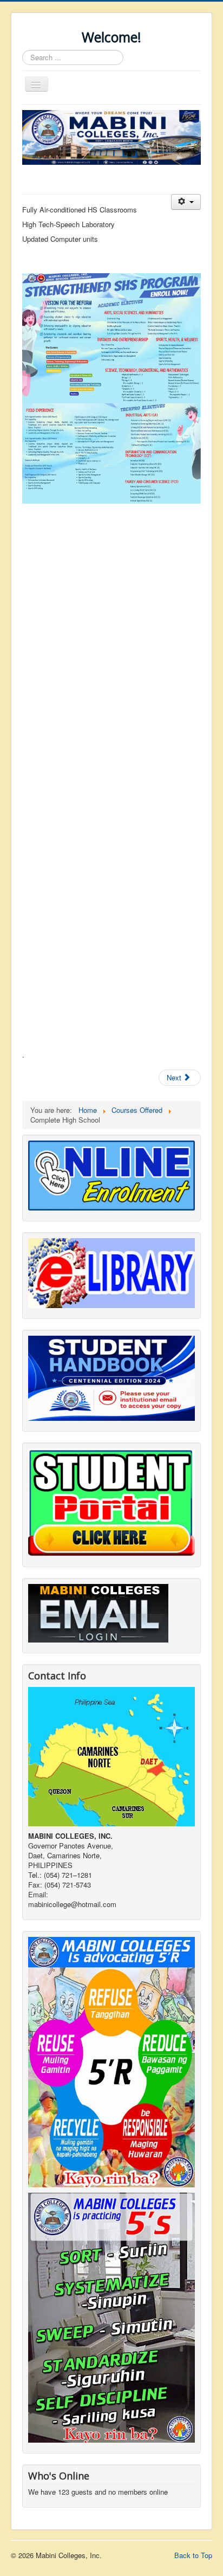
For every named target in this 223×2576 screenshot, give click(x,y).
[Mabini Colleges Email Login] (98, 1612)
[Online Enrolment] (111, 1174)
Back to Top (193, 2555)
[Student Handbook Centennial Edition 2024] (111, 1377)
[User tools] (186, 202)
